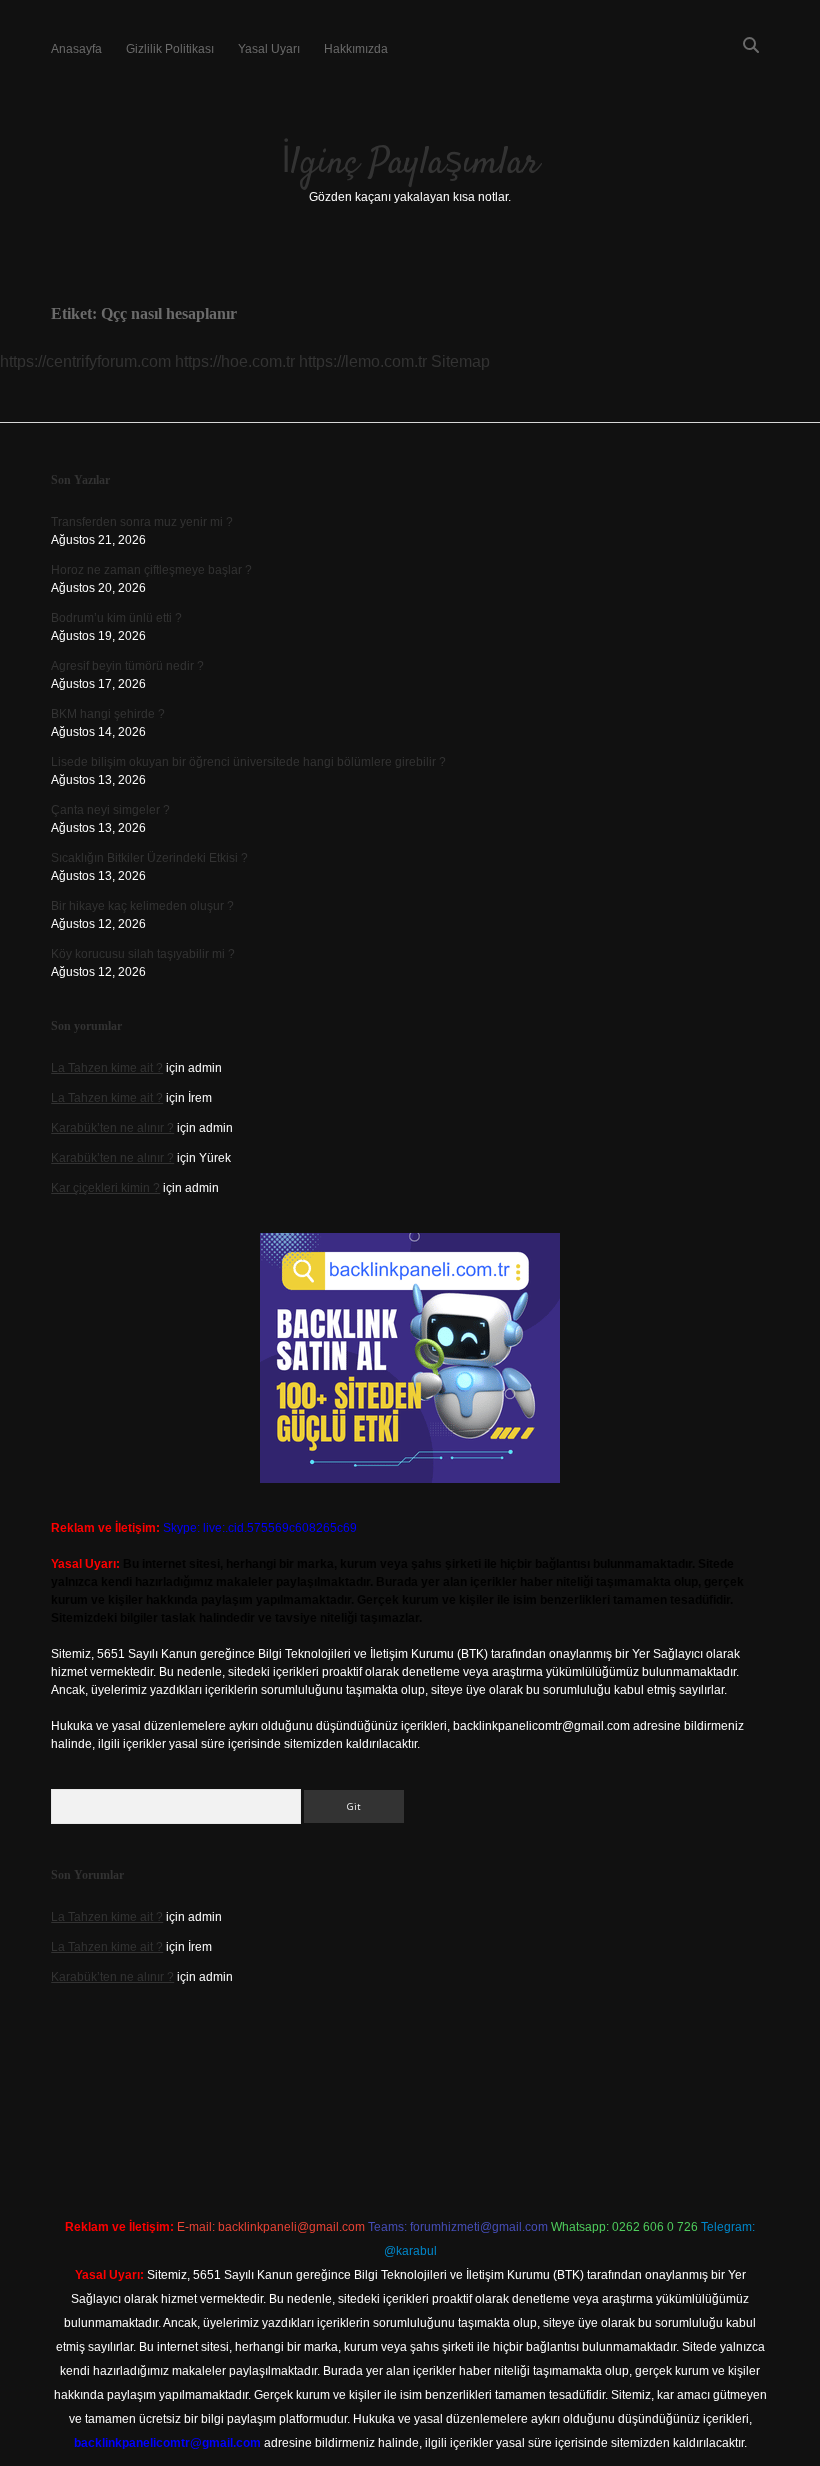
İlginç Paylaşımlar (410, 163)
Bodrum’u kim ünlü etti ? (116, 618)
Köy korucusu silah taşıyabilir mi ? (143, 954)
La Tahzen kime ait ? (107, 1068)
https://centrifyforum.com (85, 361)
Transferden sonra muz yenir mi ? (142, 522)
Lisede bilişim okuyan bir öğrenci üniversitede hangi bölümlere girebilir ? (248, 762)
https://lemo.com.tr (363, 361)
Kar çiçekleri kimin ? (105, 1188)
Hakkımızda (356, 49)
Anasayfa (76, 49)
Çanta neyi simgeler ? (110, 810)
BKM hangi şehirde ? (108, 714)
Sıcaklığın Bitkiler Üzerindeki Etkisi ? (149, 858)
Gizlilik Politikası (170, 49)
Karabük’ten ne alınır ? (112, 1128)
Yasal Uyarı (269, 49)
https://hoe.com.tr (235, 361)
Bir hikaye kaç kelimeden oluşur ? (142, 906)
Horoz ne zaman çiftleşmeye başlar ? (151, 570)
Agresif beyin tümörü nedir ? (127, 666)
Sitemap (460, 361)
